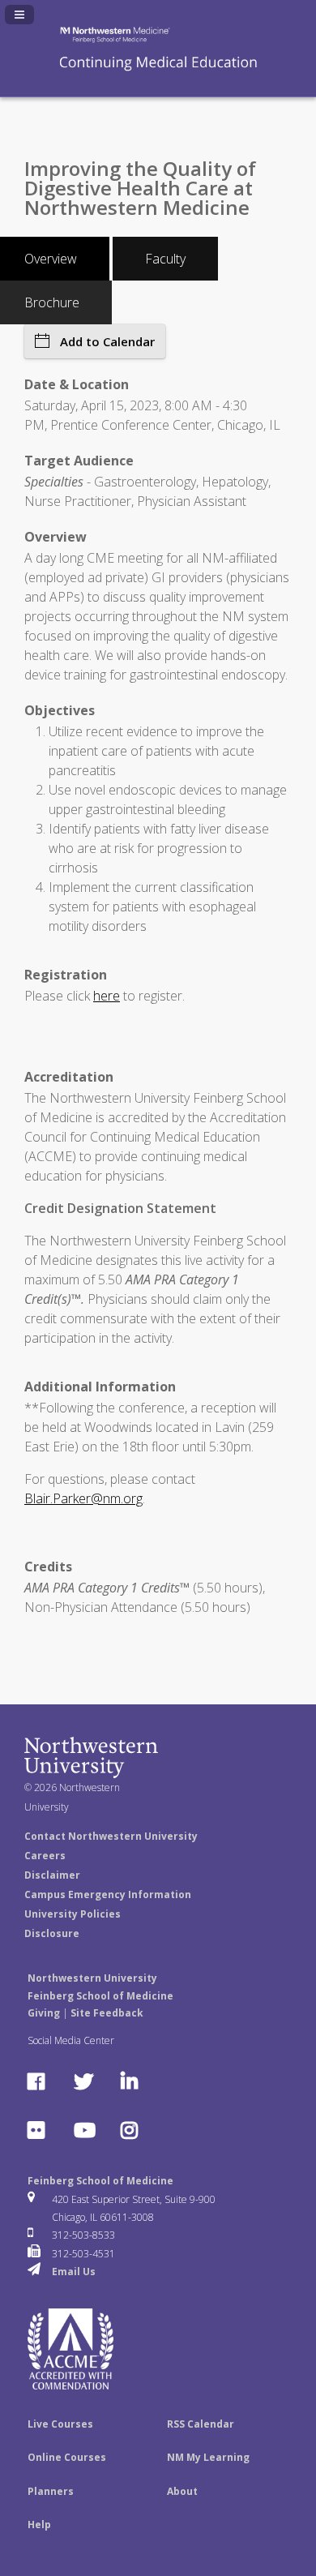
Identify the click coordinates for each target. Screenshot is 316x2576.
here (107, 996)
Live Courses (60, 2424)
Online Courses (67, 2457)
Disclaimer (52, 1875)
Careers (45, 1856)
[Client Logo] (158, 70)
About (182, 2491)
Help (39, 2525)
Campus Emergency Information (108, 1894)
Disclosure (52, 1933)
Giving (44, 2013)
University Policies (73, 1914)
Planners (51, 2491)
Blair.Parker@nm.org (83, 1498)
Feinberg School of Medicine (100, 2181)
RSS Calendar (201, 2424)
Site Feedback (107, 2013)
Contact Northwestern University (111, 1836)
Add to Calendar (107, 341)
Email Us (74, 2272)
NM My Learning (208, 2457)
